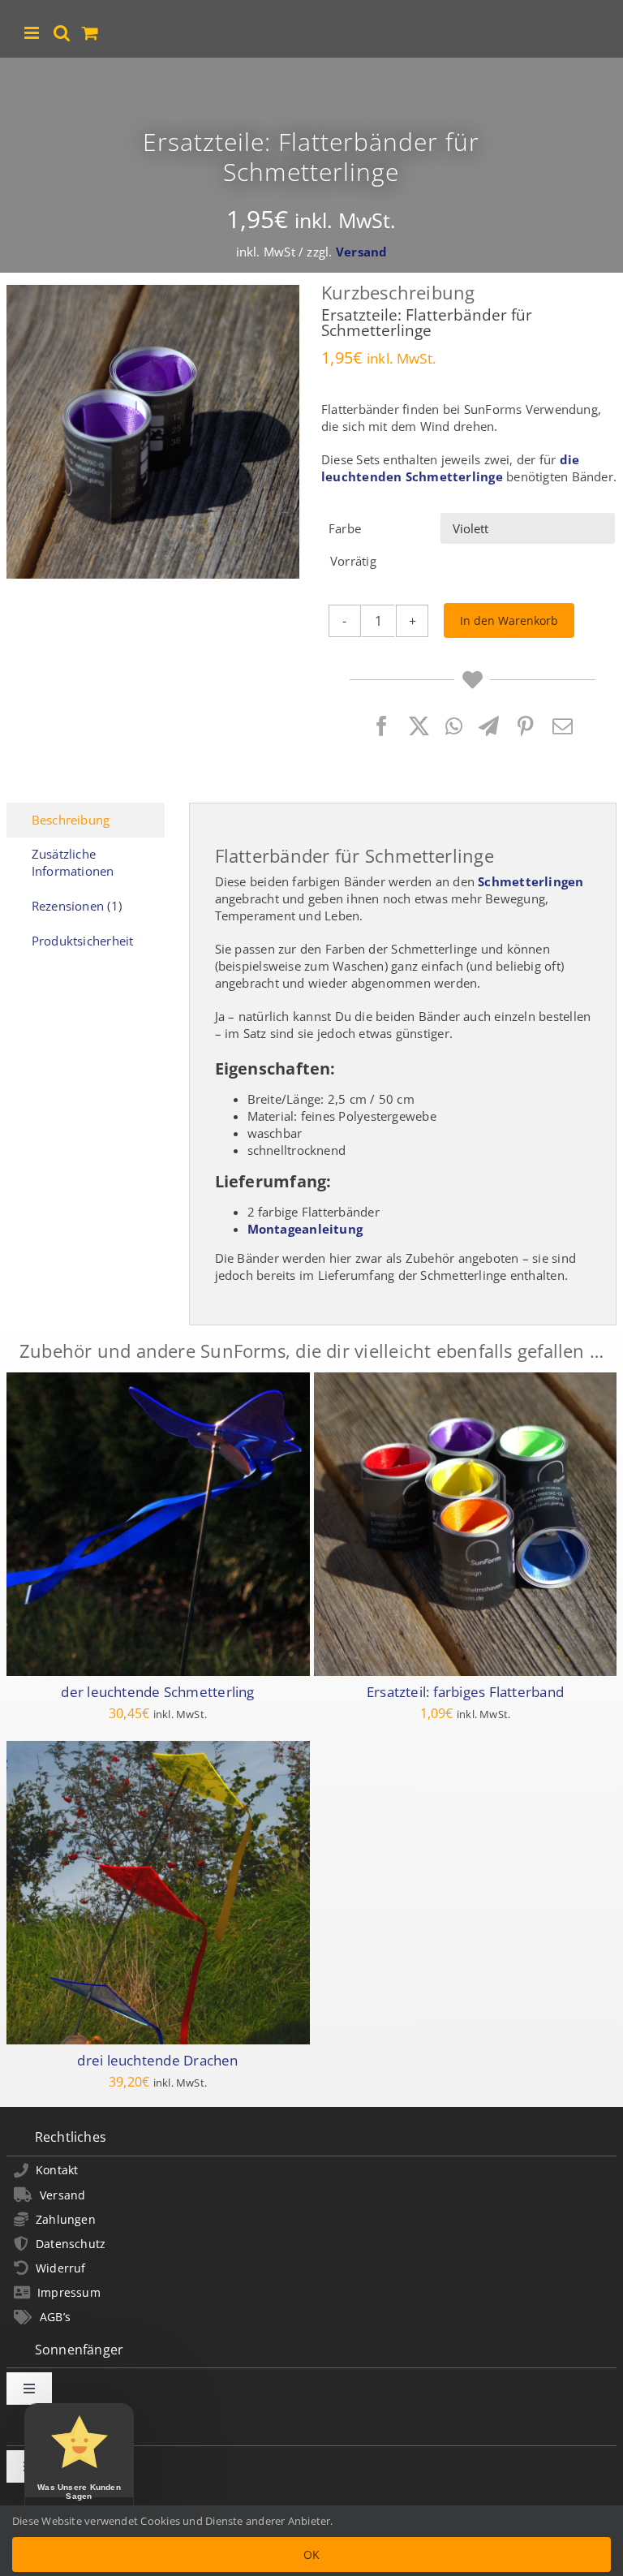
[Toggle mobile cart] (90, 33)
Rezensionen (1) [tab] (77, 906)
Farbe (345, 528)
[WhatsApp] (454, 726)
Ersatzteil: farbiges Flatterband (465, 1691)
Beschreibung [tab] (71, 820)
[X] (419, 726)
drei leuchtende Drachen (157, 2059)
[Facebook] (382, 726)
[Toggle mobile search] (62, 33)
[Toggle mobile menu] (33, 33)
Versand (362, 252)
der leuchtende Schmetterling (157, 1691)
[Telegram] (489, 726)
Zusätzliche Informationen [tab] (73, 862)
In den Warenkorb (509, 620)
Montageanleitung (305, 1229)
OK (311, 2554)
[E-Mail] (563, 726)
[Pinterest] (525, 726)
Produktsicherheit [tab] (83, 941)
